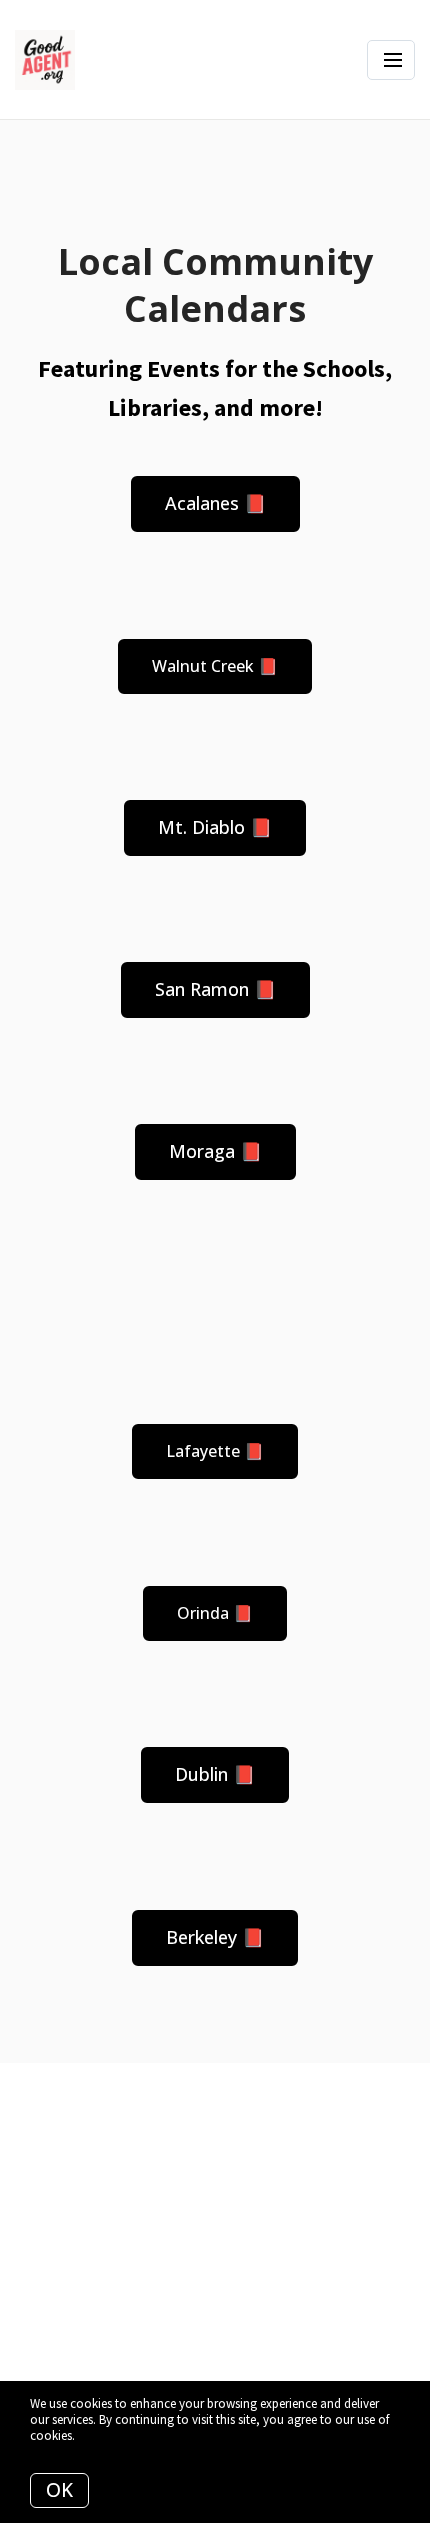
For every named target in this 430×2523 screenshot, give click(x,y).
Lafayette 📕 (215, 1451)
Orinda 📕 (215, 1613)
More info (103, 2435)
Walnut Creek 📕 (215, 666)
